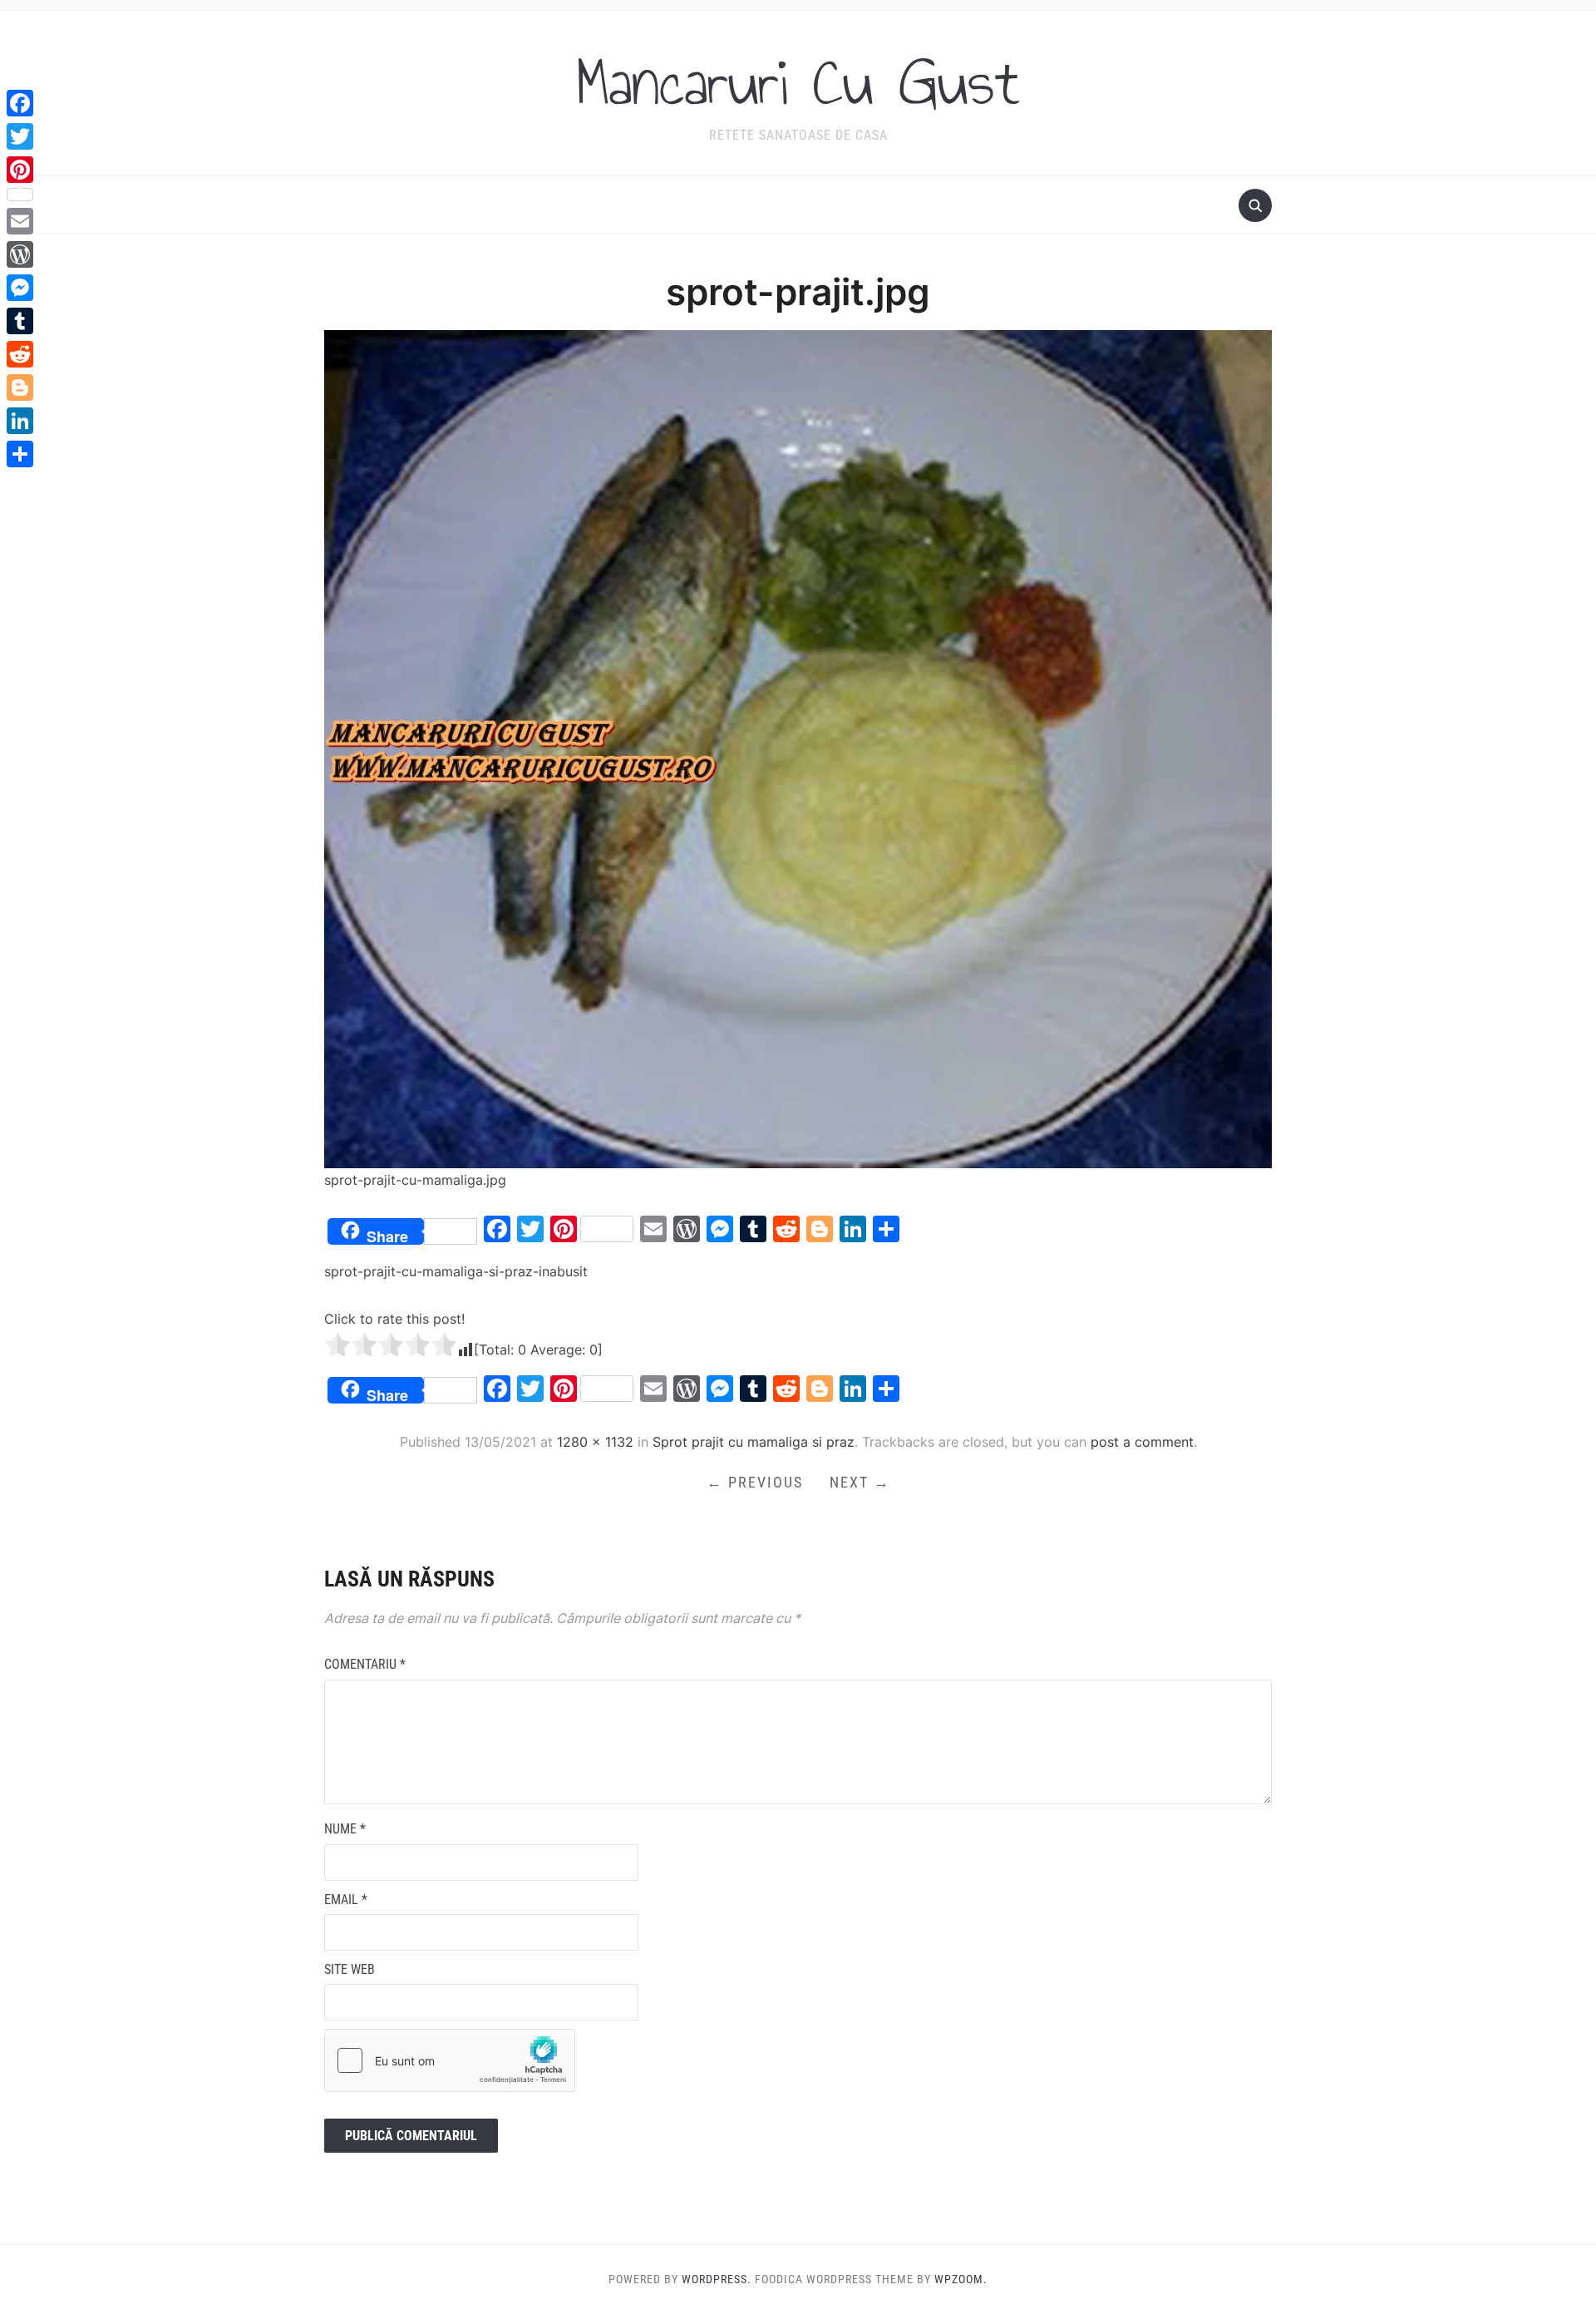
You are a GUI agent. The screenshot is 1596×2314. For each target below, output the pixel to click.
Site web (350, 1969)
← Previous (755, 1482)
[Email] (20, 221)
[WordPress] (20, 254)
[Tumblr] (20, 321)
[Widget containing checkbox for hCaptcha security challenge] (450, 2060)
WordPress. (717, 2279)
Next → (860, 1482)
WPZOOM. (961, 2279)
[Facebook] (20, 103)
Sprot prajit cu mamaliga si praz (754, 1442)
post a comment (1142, 1442)
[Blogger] (20, 387)
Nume (345, 1829)
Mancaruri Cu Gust (798, 82)
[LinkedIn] (20, 421)
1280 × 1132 (595, 1442)
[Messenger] (20, 288)
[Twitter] (20, 136)
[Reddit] (20, 354)
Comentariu (365, 1664)
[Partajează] (20, 454)
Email (346, 1900)
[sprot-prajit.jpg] (798, 748)
